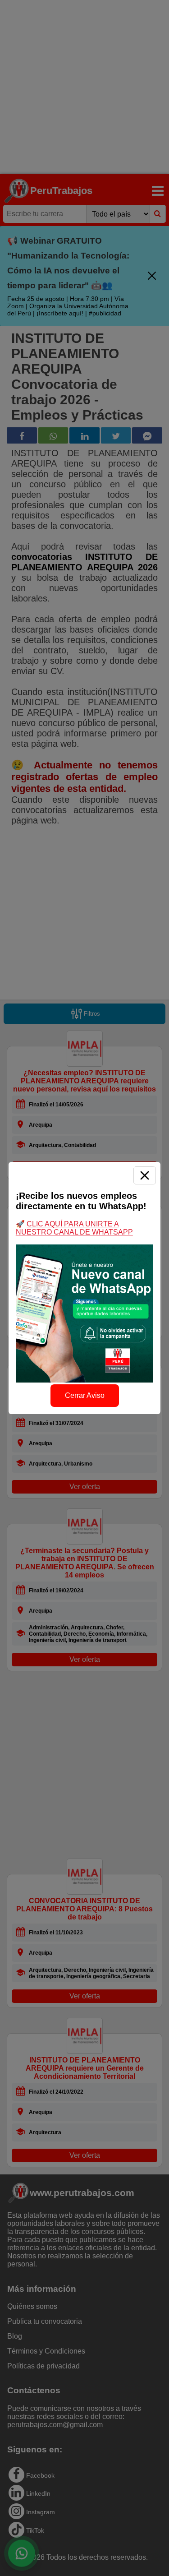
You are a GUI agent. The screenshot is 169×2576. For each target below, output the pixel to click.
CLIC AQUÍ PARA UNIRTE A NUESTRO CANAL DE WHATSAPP (74, 1228)
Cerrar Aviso (85, 1395)
